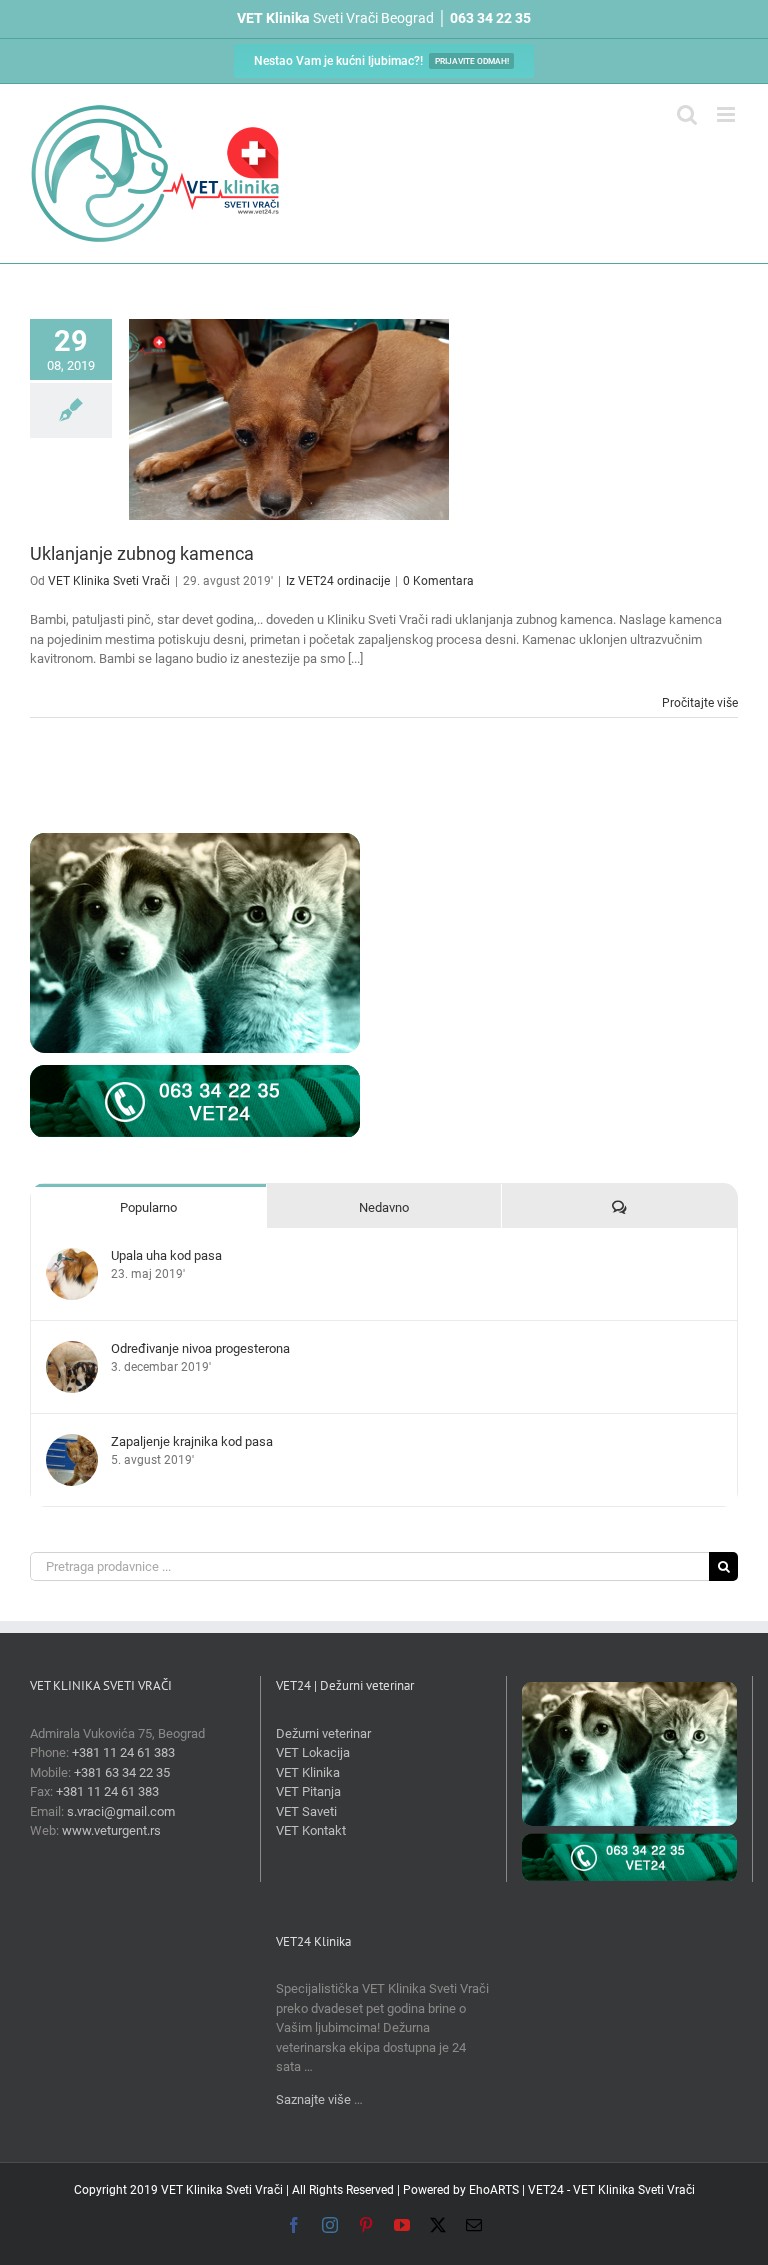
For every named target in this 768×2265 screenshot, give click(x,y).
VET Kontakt (311, 1830)
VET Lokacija (313, 1752)
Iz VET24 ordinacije (338, 581)
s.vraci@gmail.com (121, 1811)
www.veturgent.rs (111, 1830)
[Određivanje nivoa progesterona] (72, 1350)
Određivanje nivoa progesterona (200, 1348)
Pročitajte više (700, 703)
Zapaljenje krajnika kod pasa (192, 1441)
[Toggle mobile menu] (727, 114)
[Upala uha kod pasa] (72, 1257)
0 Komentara (438, 581)
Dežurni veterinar (323, 1733)
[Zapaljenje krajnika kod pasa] (72, 1443)
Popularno (148, 1207)
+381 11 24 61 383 (123, 1752)
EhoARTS (494, 2190)
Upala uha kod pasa (166, 1255)
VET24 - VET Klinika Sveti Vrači (611, 2190)
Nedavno (384, 1207)
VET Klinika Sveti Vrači (109, 581)
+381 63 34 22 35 (122, 1772)
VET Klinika (308, 1772)
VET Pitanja (308, 1791)
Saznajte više (313, 2099)
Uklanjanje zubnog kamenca (142, 553)
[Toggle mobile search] (687, 114)
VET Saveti (306, 1811)
